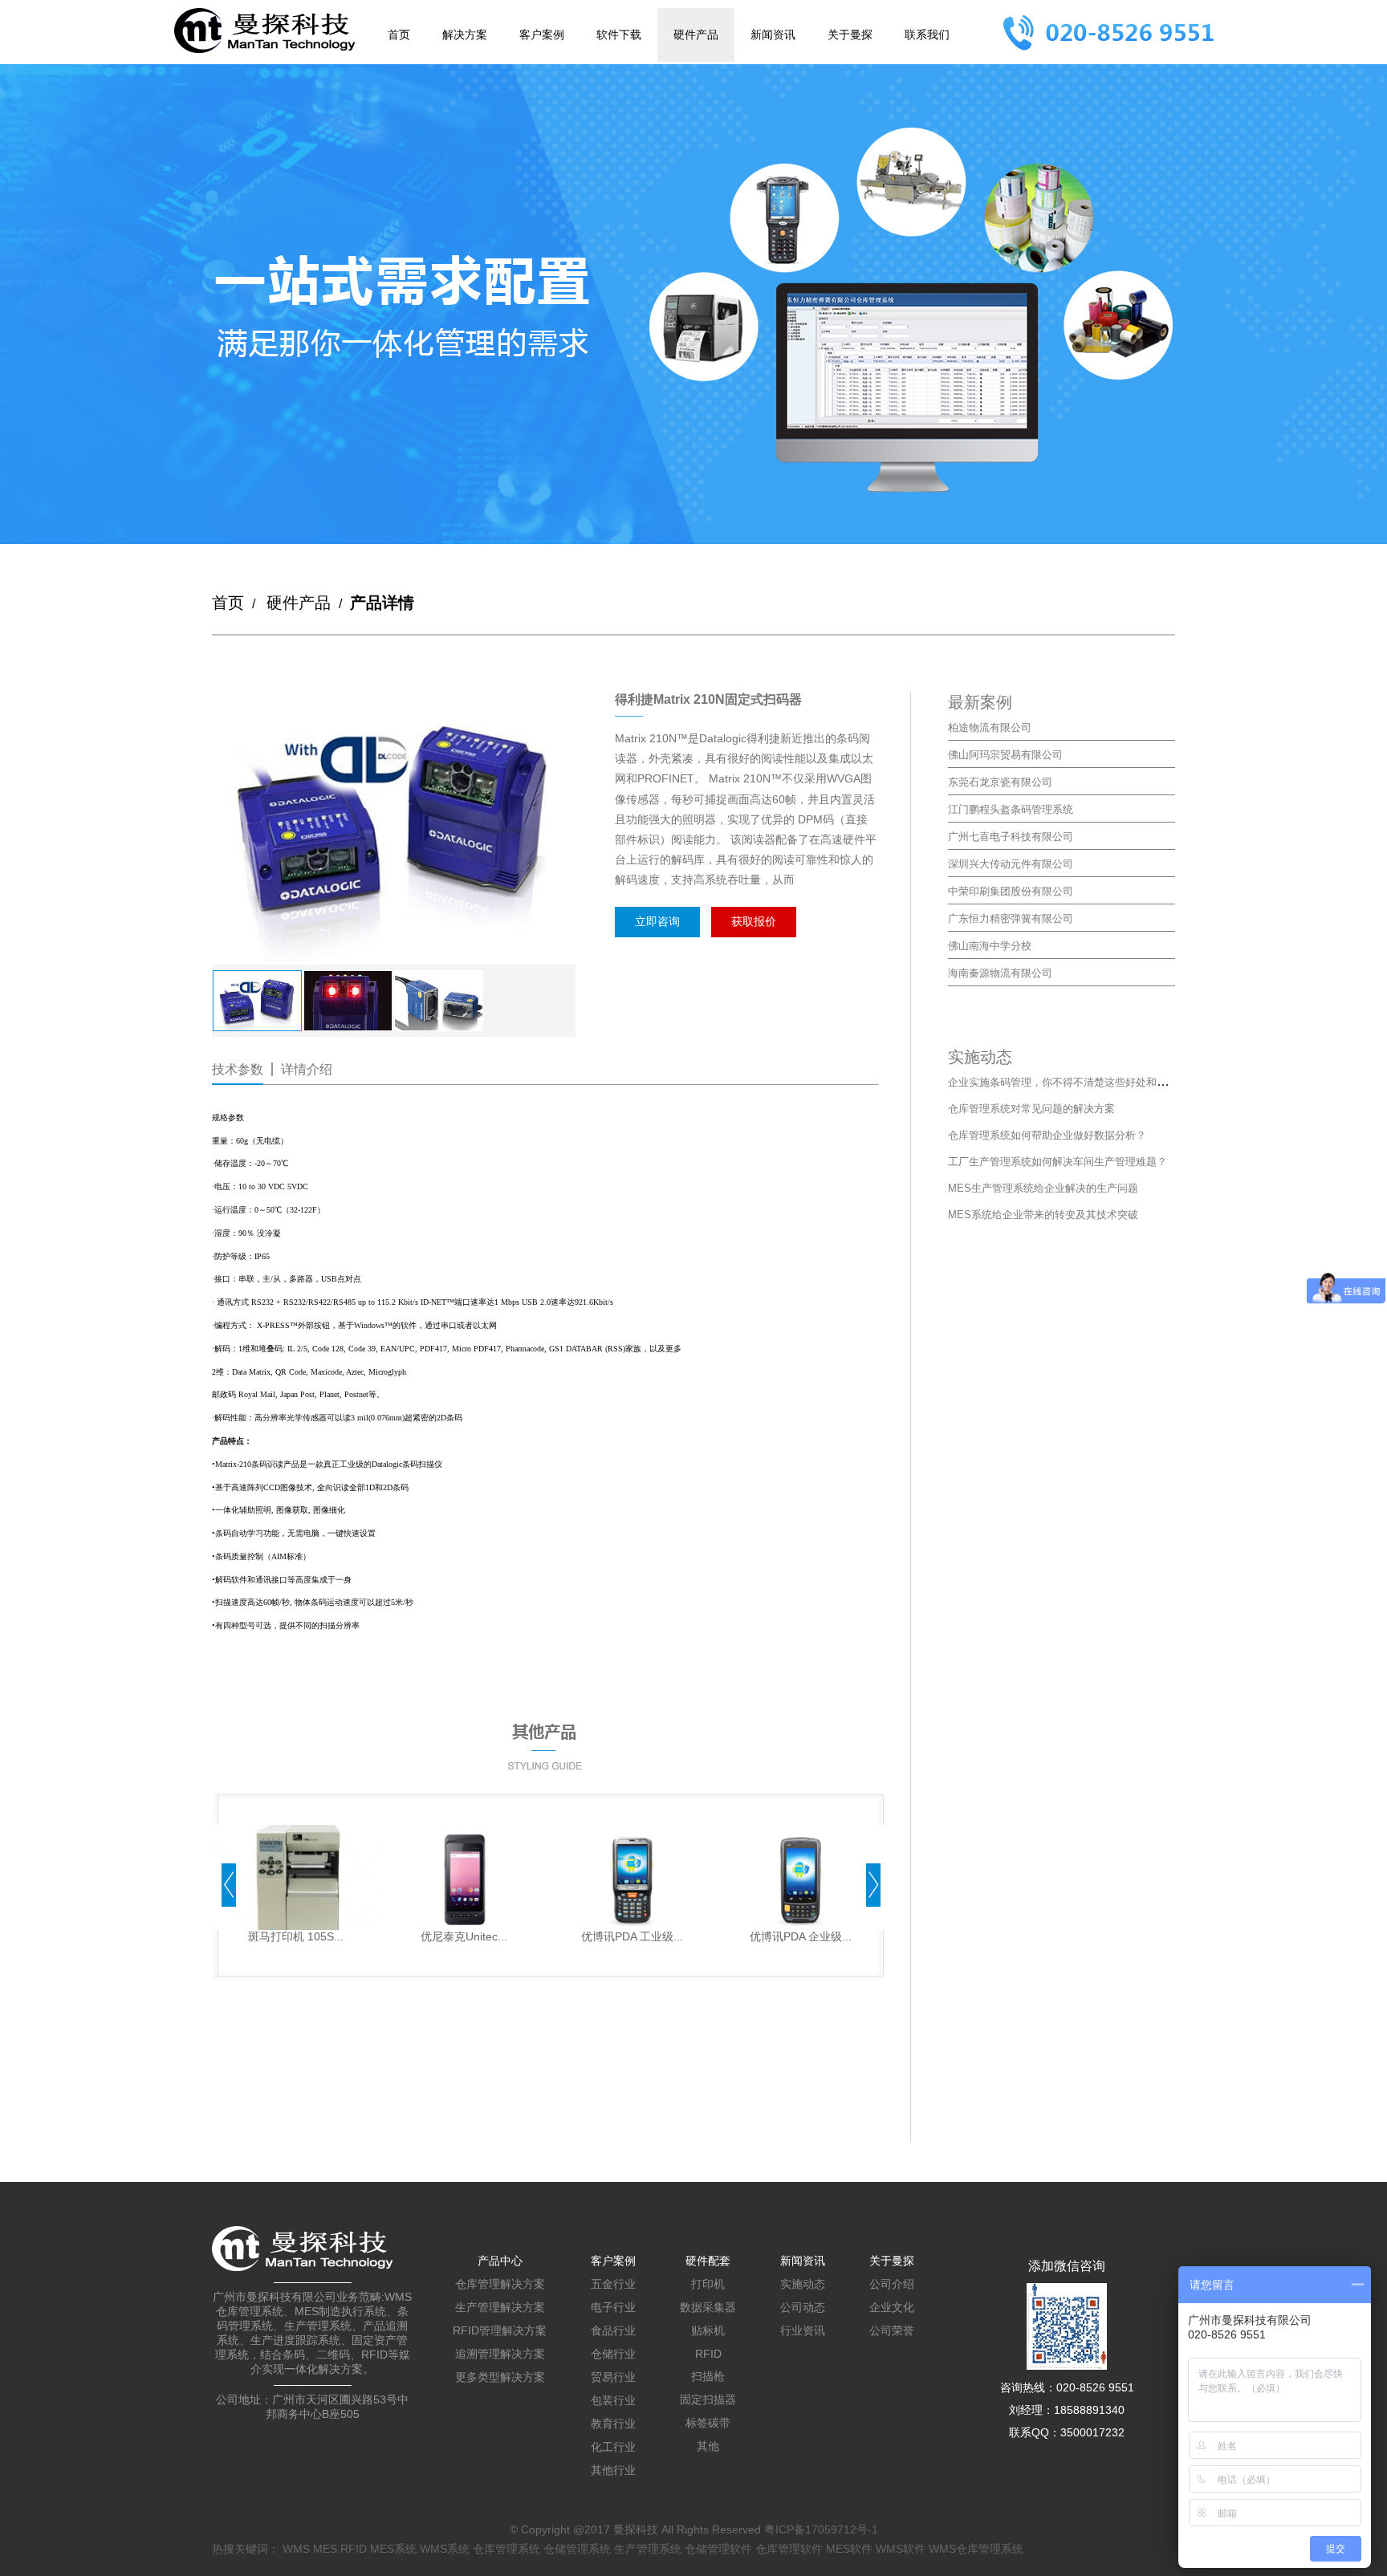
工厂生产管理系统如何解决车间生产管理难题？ (1058, 1162)
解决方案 (465, 35)
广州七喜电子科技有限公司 (1011, 837)
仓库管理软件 (789, 2549)
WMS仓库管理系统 (976, 2549)
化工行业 (613, 2447)
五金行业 (613, 2284)
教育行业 (613, 2424)
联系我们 (927, 35)
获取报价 (754, 921)
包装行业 (613, 2400)
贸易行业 (613, 2377)
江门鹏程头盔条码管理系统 (1011, 809)
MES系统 (393, 2549)
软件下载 (619, 35)
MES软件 (849, 2549)
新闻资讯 (773, 35)
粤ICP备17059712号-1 (821, 2529)
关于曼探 (850, 35)
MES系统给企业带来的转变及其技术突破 (1043, 1215)
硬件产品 (696, 35)
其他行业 (613, 2470)
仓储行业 (613, 2354)
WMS (296, 2549)
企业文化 (892, 2307)
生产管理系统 (648, 2549)
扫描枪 (708, 2376)
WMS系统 (445, 2549)
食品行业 (613, 2330)
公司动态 (803, 2307)
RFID (708, 2354)
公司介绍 (892, 2284)
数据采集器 (708, 2307)
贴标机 (708, 2330)
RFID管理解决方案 (500, 2330)
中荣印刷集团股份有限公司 (1011, 891)
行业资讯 (803, 2330)
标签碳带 (708, 2423)
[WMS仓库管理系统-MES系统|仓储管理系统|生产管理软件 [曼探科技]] (265, 30)
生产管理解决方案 (500, 2307)
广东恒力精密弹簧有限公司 (1011, 918)
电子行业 (613, 2307)
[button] (229, 1887)
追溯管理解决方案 (500, 2354)
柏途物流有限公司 (990, 727)
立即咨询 (657, 921)
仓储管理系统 (577, 2549)
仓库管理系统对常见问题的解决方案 (1031, 1109)
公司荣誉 (892, 2330)
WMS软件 (901, 2549)
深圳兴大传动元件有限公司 (1011, 864)
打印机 (708, 2284)
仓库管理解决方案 (500, 2284)
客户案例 (542, 35)
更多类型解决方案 (500, 2377)
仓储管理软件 (718, 2549)
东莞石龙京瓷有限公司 (1000, 782)
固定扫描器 (708, 2399)
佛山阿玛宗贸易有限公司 (1005, 755)
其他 (708, 2446)
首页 (399, 35)
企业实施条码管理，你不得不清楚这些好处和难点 (1063, 1082)
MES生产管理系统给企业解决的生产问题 (1043, 1188)
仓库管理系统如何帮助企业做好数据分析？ (1047, 1135)
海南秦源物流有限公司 (1000, 973)
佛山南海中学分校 (990, 946)
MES (325, 2549)
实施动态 (803, 2284)
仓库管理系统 (506, 2549)
